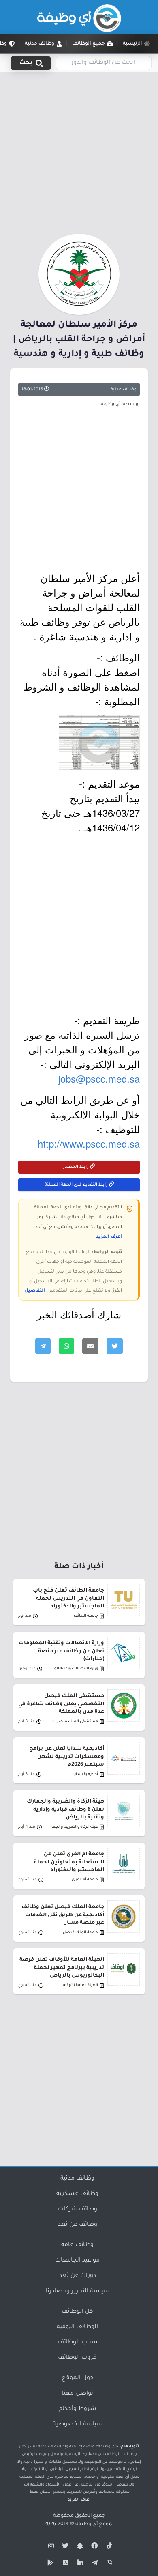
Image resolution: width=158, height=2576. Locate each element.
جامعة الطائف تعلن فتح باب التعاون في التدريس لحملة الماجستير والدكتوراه (68, 1598)
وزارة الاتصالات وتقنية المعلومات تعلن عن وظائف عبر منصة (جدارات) (61, 1651)
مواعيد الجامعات (77, 2261)
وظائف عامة (77, 2245)
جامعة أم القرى (85, 1880)
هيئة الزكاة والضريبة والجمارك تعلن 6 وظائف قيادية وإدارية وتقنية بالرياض (65, 1809)
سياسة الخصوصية (78, 2425)
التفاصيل (35, 1291)
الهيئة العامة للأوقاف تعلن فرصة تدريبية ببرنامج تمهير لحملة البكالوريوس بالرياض (62, 1968)
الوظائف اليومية (77, 2327)
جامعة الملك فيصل (80, 1933)
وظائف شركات (78, 2210)
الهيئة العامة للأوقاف (80, 1985)
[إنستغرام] (50, 2547)
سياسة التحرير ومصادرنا (77, 2292)
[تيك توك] (108, 2547)
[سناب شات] (79, 2547)
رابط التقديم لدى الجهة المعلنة (77, 1185)
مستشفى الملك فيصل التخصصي (73, 1722)
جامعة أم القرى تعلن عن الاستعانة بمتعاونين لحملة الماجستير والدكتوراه (69, 1862)
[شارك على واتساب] (66, 1346)
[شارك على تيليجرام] (43, 1346)
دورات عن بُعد (78, 2276)
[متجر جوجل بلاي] (50, 2564)
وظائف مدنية (124, 390)
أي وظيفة (86, 2524)
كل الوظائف (77, 2312)
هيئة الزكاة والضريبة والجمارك (73, 1827)
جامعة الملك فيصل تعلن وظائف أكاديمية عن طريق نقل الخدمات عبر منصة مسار (63, 1915)
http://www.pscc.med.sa (89, 1143)
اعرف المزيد (109, 1237)
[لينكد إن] (79, 2564)
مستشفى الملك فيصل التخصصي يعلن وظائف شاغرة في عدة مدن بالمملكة (61, 1704)
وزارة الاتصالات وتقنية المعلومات (73, 1669)
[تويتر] (64, 2547)
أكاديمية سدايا (86, 1774)
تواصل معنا (77, 2394)
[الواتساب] (108, 2564)
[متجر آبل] (64, 2564)
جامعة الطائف (86, 1616)
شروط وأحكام (77, 2409)
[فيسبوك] (94, 2547)
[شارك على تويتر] (115, 1346)
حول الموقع (78, 2378)
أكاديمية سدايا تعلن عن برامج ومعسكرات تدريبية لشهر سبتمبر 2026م (67, 1757)
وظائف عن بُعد (78, 2225)
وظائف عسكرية (77, 2194)
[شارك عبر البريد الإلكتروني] (90, 1346)
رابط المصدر (77, 1167)
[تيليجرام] (94, 2564)
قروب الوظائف (77, 2358)
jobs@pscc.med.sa (99, 1078)
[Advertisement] (79, 151)
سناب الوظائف (78, 2343)
